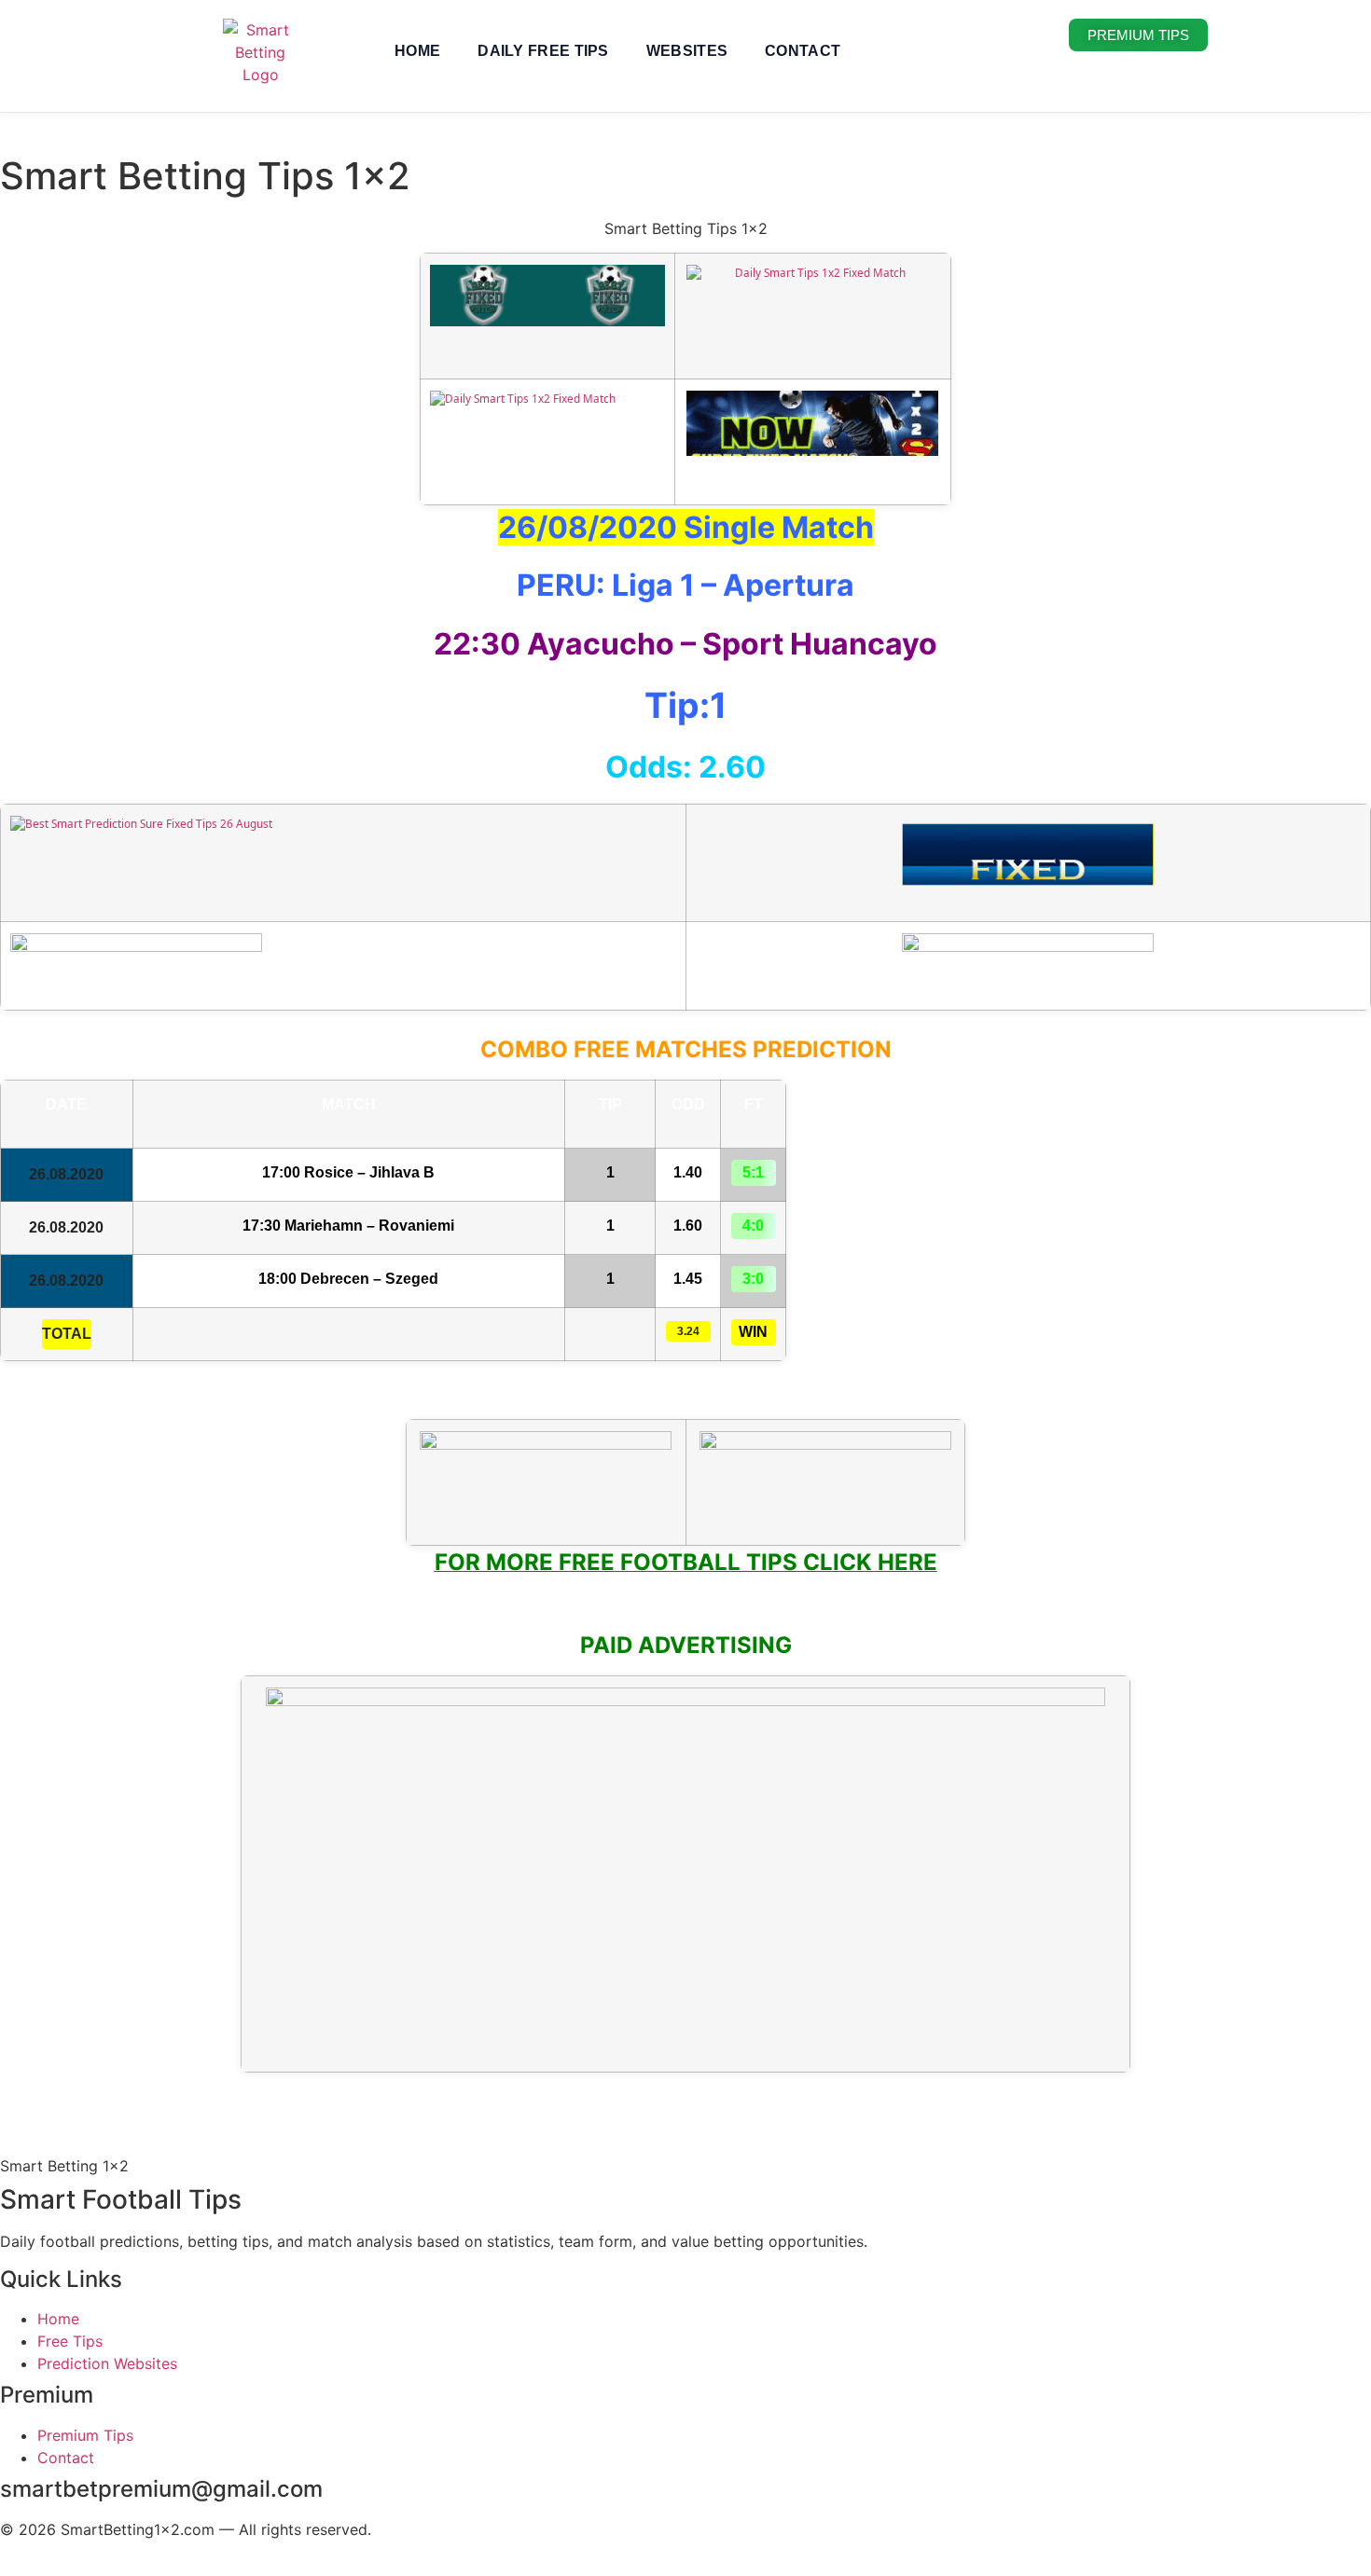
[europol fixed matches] (1028, 871)
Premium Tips (85, 2435)
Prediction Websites (107, 2363)
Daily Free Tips (543, 51)
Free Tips (70, 2341)
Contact (803, 51)
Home (417, 51)
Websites (687, 51)
